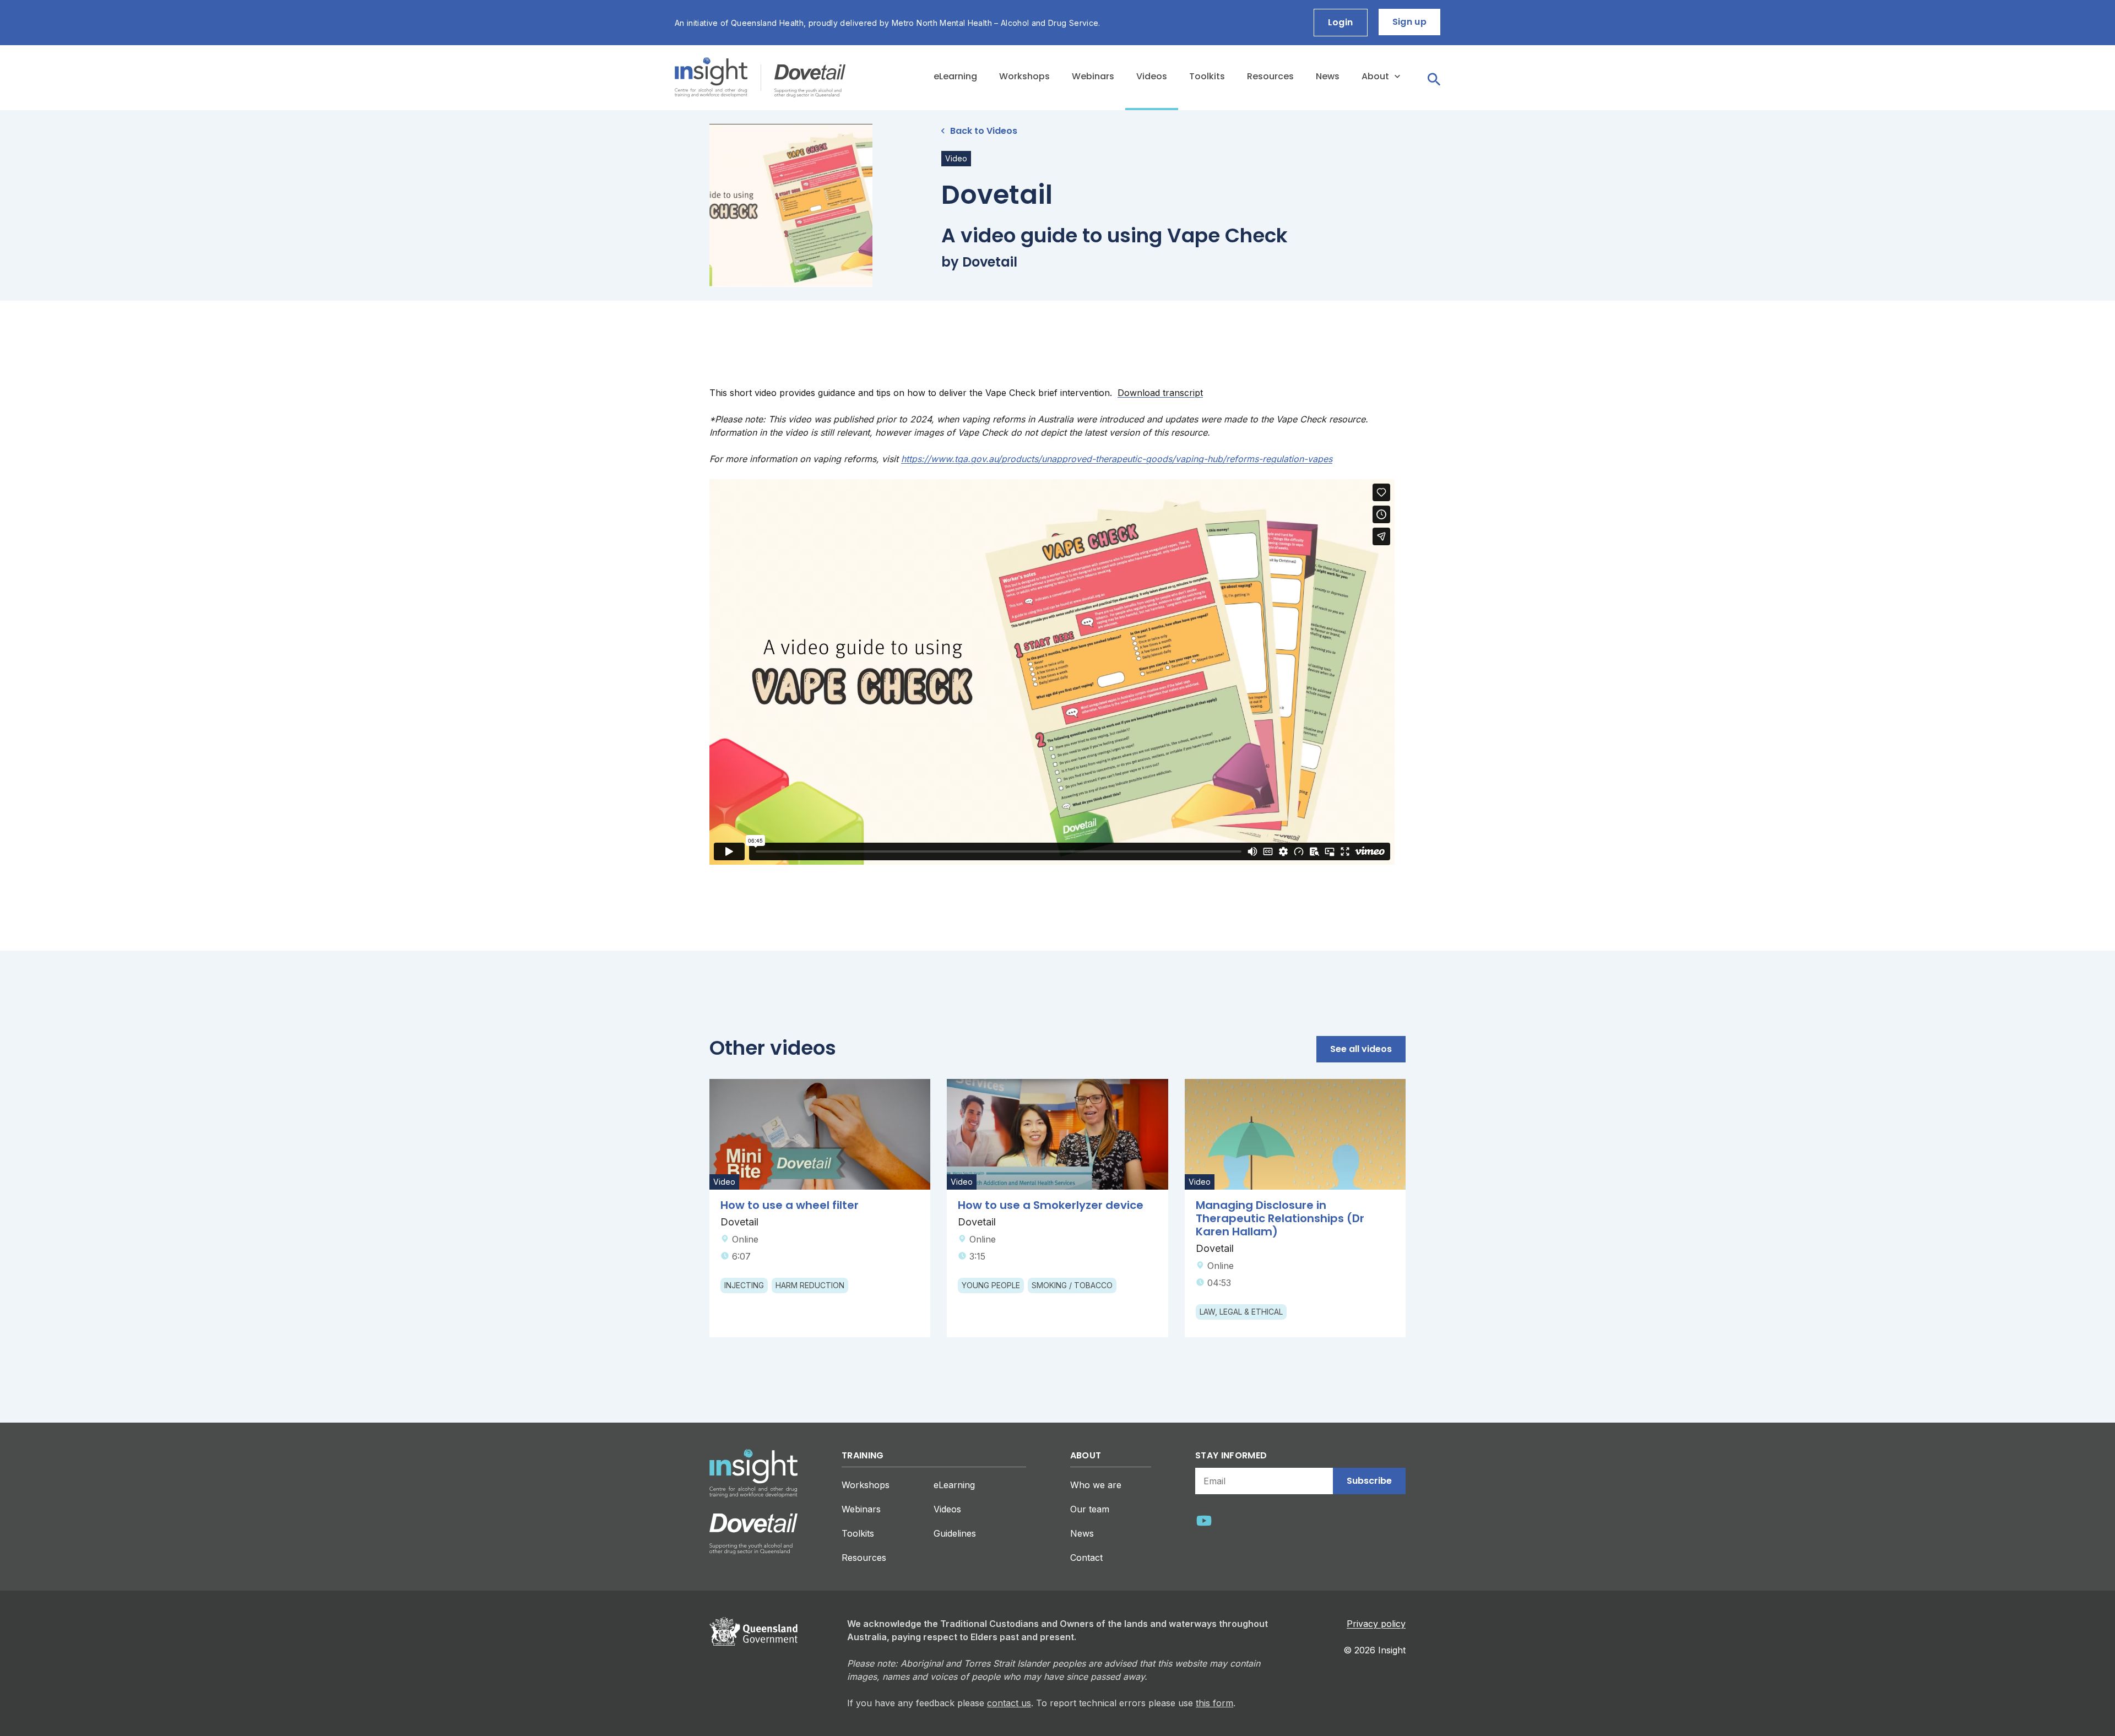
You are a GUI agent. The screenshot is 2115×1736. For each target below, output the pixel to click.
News (1328, 76)
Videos (1152, 76)
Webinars (1093, 76)
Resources (1270, 76)
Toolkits (1207, 76)
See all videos (1361, 1049)
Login (1341, 22)
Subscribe (1369, 1481)
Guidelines (955, 1533)
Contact (1086, 1558)
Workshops (1024, 76)
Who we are (1096, 1485)
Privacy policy (1376, 1624)
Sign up (1409, 22)
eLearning (955, 76)
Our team (1090, 1509)
